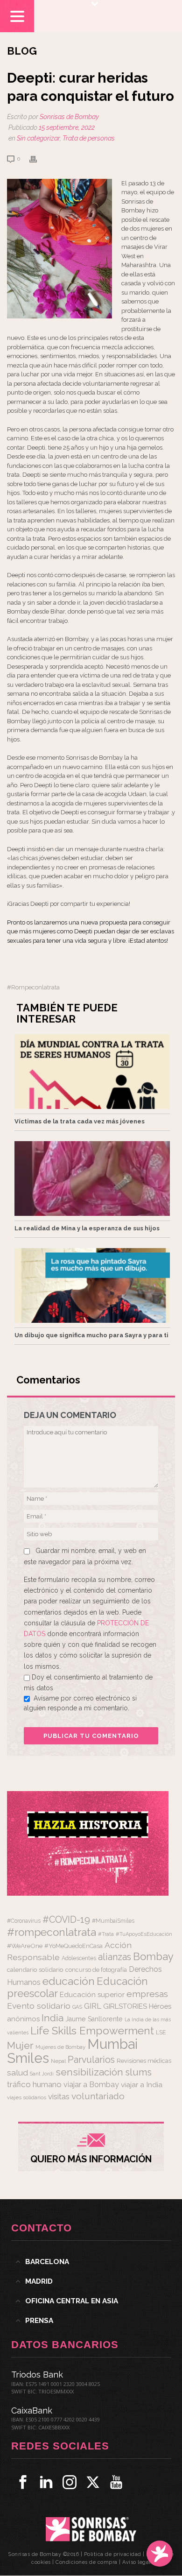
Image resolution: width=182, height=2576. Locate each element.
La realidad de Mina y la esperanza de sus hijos (87, 1228)
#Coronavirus (24, 1921)
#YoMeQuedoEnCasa (73, 1946)
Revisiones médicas (144, 2061)
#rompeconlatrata (33, 987)
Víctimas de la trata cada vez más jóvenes (80, 1121)
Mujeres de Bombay (60, 2047)
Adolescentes (79, 1958)
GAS (77, 2007)
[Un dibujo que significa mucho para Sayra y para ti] (92, 1285)
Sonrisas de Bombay (69, 117)
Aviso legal (136, 2562)
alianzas (115, 1957)
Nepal (58, 2061)
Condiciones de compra (87, 2562)
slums (138, 2072)
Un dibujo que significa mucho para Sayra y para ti (91, 1335)
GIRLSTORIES (125, 2006)
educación (69, 1981)
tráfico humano (34, 2084)
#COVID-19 (66, 1920)
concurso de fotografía (96, 1970)
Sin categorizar (38, 138)
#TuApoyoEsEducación (144, 1934)
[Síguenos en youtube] (116, 2482)
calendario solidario (35, 1969)
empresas (147, 1994)
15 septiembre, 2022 (67, 127)
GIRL (93, 2006)
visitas (59, 2096)
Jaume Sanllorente (94, 2019)
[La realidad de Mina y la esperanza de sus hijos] (92, 1179)
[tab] (91, 2262)
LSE (161, 2032)
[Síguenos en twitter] (93, 2482)
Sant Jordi (42, 2074)
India (52, 2018)
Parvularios (91, 2060)
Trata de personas (89, 138)
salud (17, 2073)
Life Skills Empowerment (92, 2030)
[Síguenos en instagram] (70, 2482)
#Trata (106, 1934)
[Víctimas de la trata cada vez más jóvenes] (92, 1072)
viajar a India (142, 2085)
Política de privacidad (113, 2554)
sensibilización (89, 2072)
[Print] (38, 159)
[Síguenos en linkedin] (46, 2482)
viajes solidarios (27, 2097)
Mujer (20, 2045)
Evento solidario (39, 2006)
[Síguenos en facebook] (23, 2482)
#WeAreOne (25, 1946)
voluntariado (98, 2096)
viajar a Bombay (91, 2085)
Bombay (153, 1956)
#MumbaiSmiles (113, 1921)
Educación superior (92, 1995)
